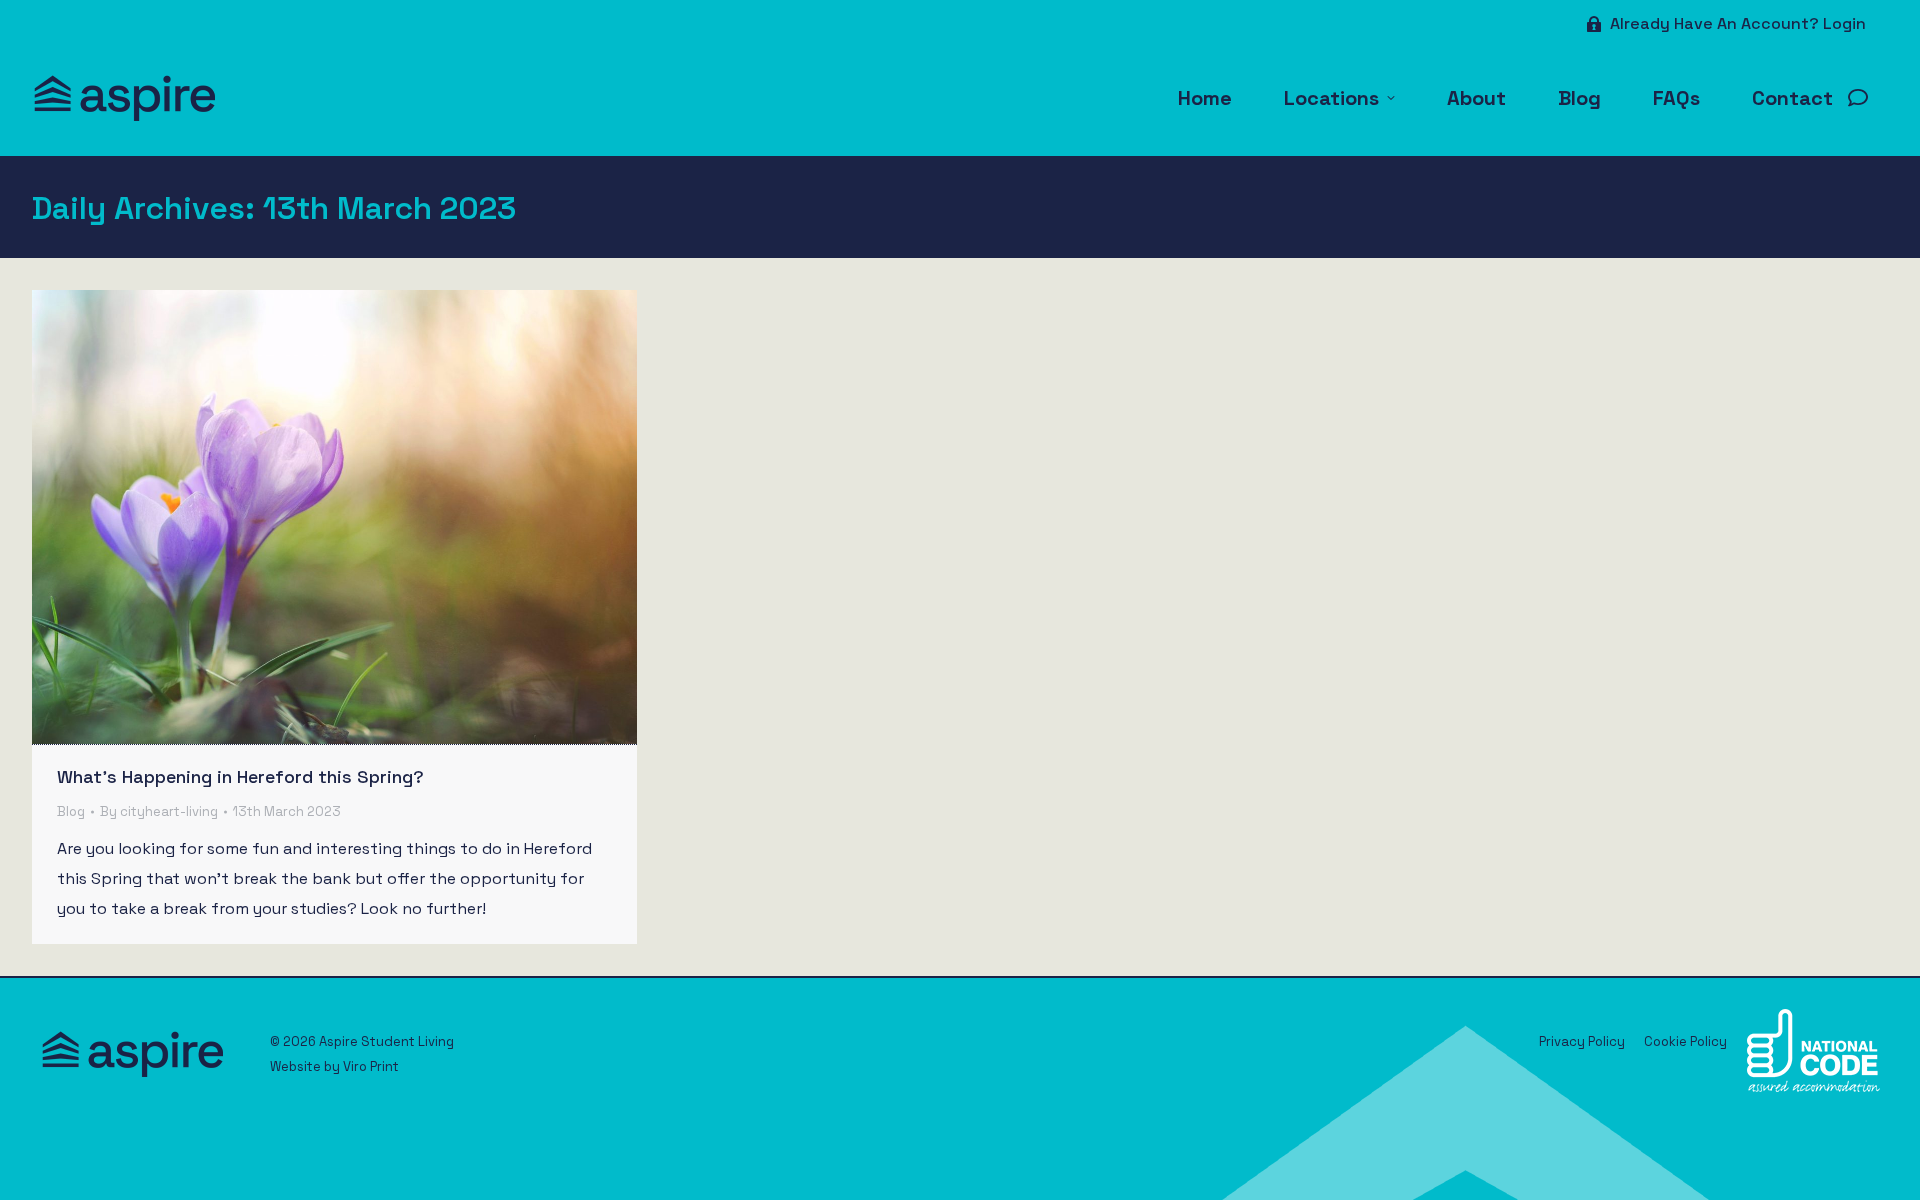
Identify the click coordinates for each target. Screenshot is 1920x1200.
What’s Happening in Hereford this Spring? (240, 776)
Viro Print (371, 1066)
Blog (71, 811)
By (159, 811)
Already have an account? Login (1738, 23)
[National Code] (1813, 1087)
